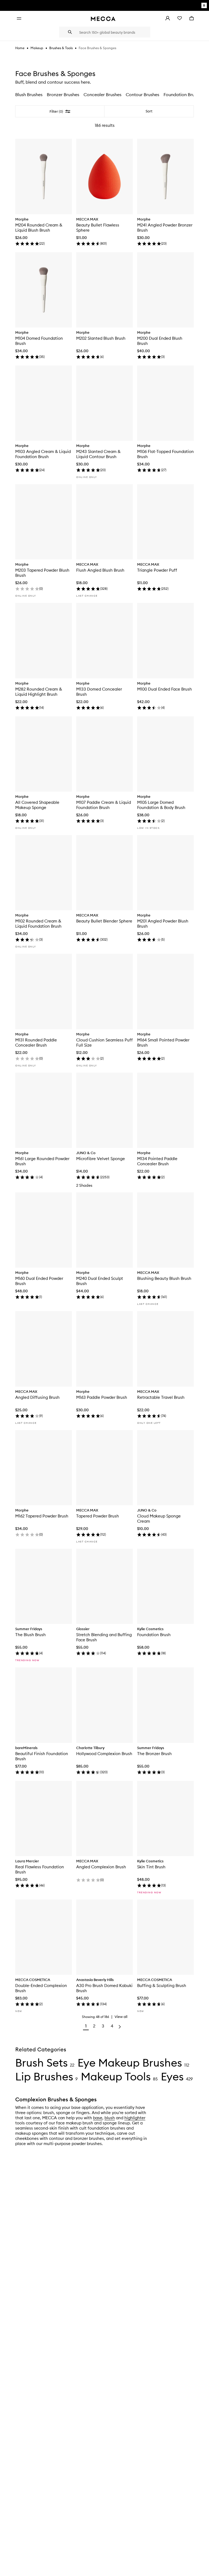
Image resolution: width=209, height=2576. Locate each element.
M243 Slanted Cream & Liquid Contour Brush (98, 454)
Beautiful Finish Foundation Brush (42, 1756)
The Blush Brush (30, 1635)
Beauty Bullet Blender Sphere (104, 921)
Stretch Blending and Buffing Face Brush (104, 1637)
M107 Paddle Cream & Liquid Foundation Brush (104, 805)
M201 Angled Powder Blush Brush (163, 924)
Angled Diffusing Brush (37, 1397)
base (98, 2118)
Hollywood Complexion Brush (104, 1754)
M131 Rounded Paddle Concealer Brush (36, 1043)
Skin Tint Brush (151, 1867)
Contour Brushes (142, 95)
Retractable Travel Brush (161, 1397)
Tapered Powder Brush (98, 1516)
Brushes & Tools (61, 48)
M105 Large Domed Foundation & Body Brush (161, 805)
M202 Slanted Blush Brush (101, 338)
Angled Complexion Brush (101, 1867)
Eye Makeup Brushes (130, 2063)
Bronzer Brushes (63, 95)
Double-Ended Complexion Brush (41, 1988)
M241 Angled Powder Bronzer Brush (165, 228)
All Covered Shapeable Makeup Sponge (37, 805)
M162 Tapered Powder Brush (42, 1516)
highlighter (135, 2118)
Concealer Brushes (102, 95)
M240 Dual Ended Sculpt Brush (100, 1281)
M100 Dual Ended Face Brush (165, 689)
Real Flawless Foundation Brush (40, 1869)
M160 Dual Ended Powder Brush (39, 1281)
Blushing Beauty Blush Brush (164, 1278)
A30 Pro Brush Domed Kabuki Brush (104, 1988)
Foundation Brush (154, 1635)
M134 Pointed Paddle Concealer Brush (157, 1161)
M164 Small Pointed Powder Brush (163, 1043)
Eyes (172, 2076)
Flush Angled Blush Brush (100, 570)
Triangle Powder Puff (157, 570)
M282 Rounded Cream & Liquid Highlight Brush (39, 692)
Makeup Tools (116, 2076)
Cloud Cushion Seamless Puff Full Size (104, 1043)
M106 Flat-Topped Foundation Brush (165, 454)
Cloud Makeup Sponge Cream (159, 1519)
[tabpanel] (104, 1070)
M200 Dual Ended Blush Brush (160, 341)
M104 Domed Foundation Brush (39, 341)
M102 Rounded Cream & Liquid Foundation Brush (38, 924)
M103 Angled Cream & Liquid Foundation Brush (43, 454)
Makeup (37, 48)
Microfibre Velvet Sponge (101, 1159)
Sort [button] (149, 111)
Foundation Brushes (183, 95)
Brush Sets (42, 2063)
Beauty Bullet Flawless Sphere (98, 228)
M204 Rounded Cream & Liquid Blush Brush (39, 228)
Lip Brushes (44, 2076)
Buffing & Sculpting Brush (162, 1985)
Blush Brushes (29, 95)
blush (110, 2118)
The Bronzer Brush (154, 1754)
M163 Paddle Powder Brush (102, 1397)
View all (121, 2017)
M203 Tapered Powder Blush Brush (42, 573)
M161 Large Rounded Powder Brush (42, 1161)
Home (20, 48)
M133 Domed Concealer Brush (99, 692)
